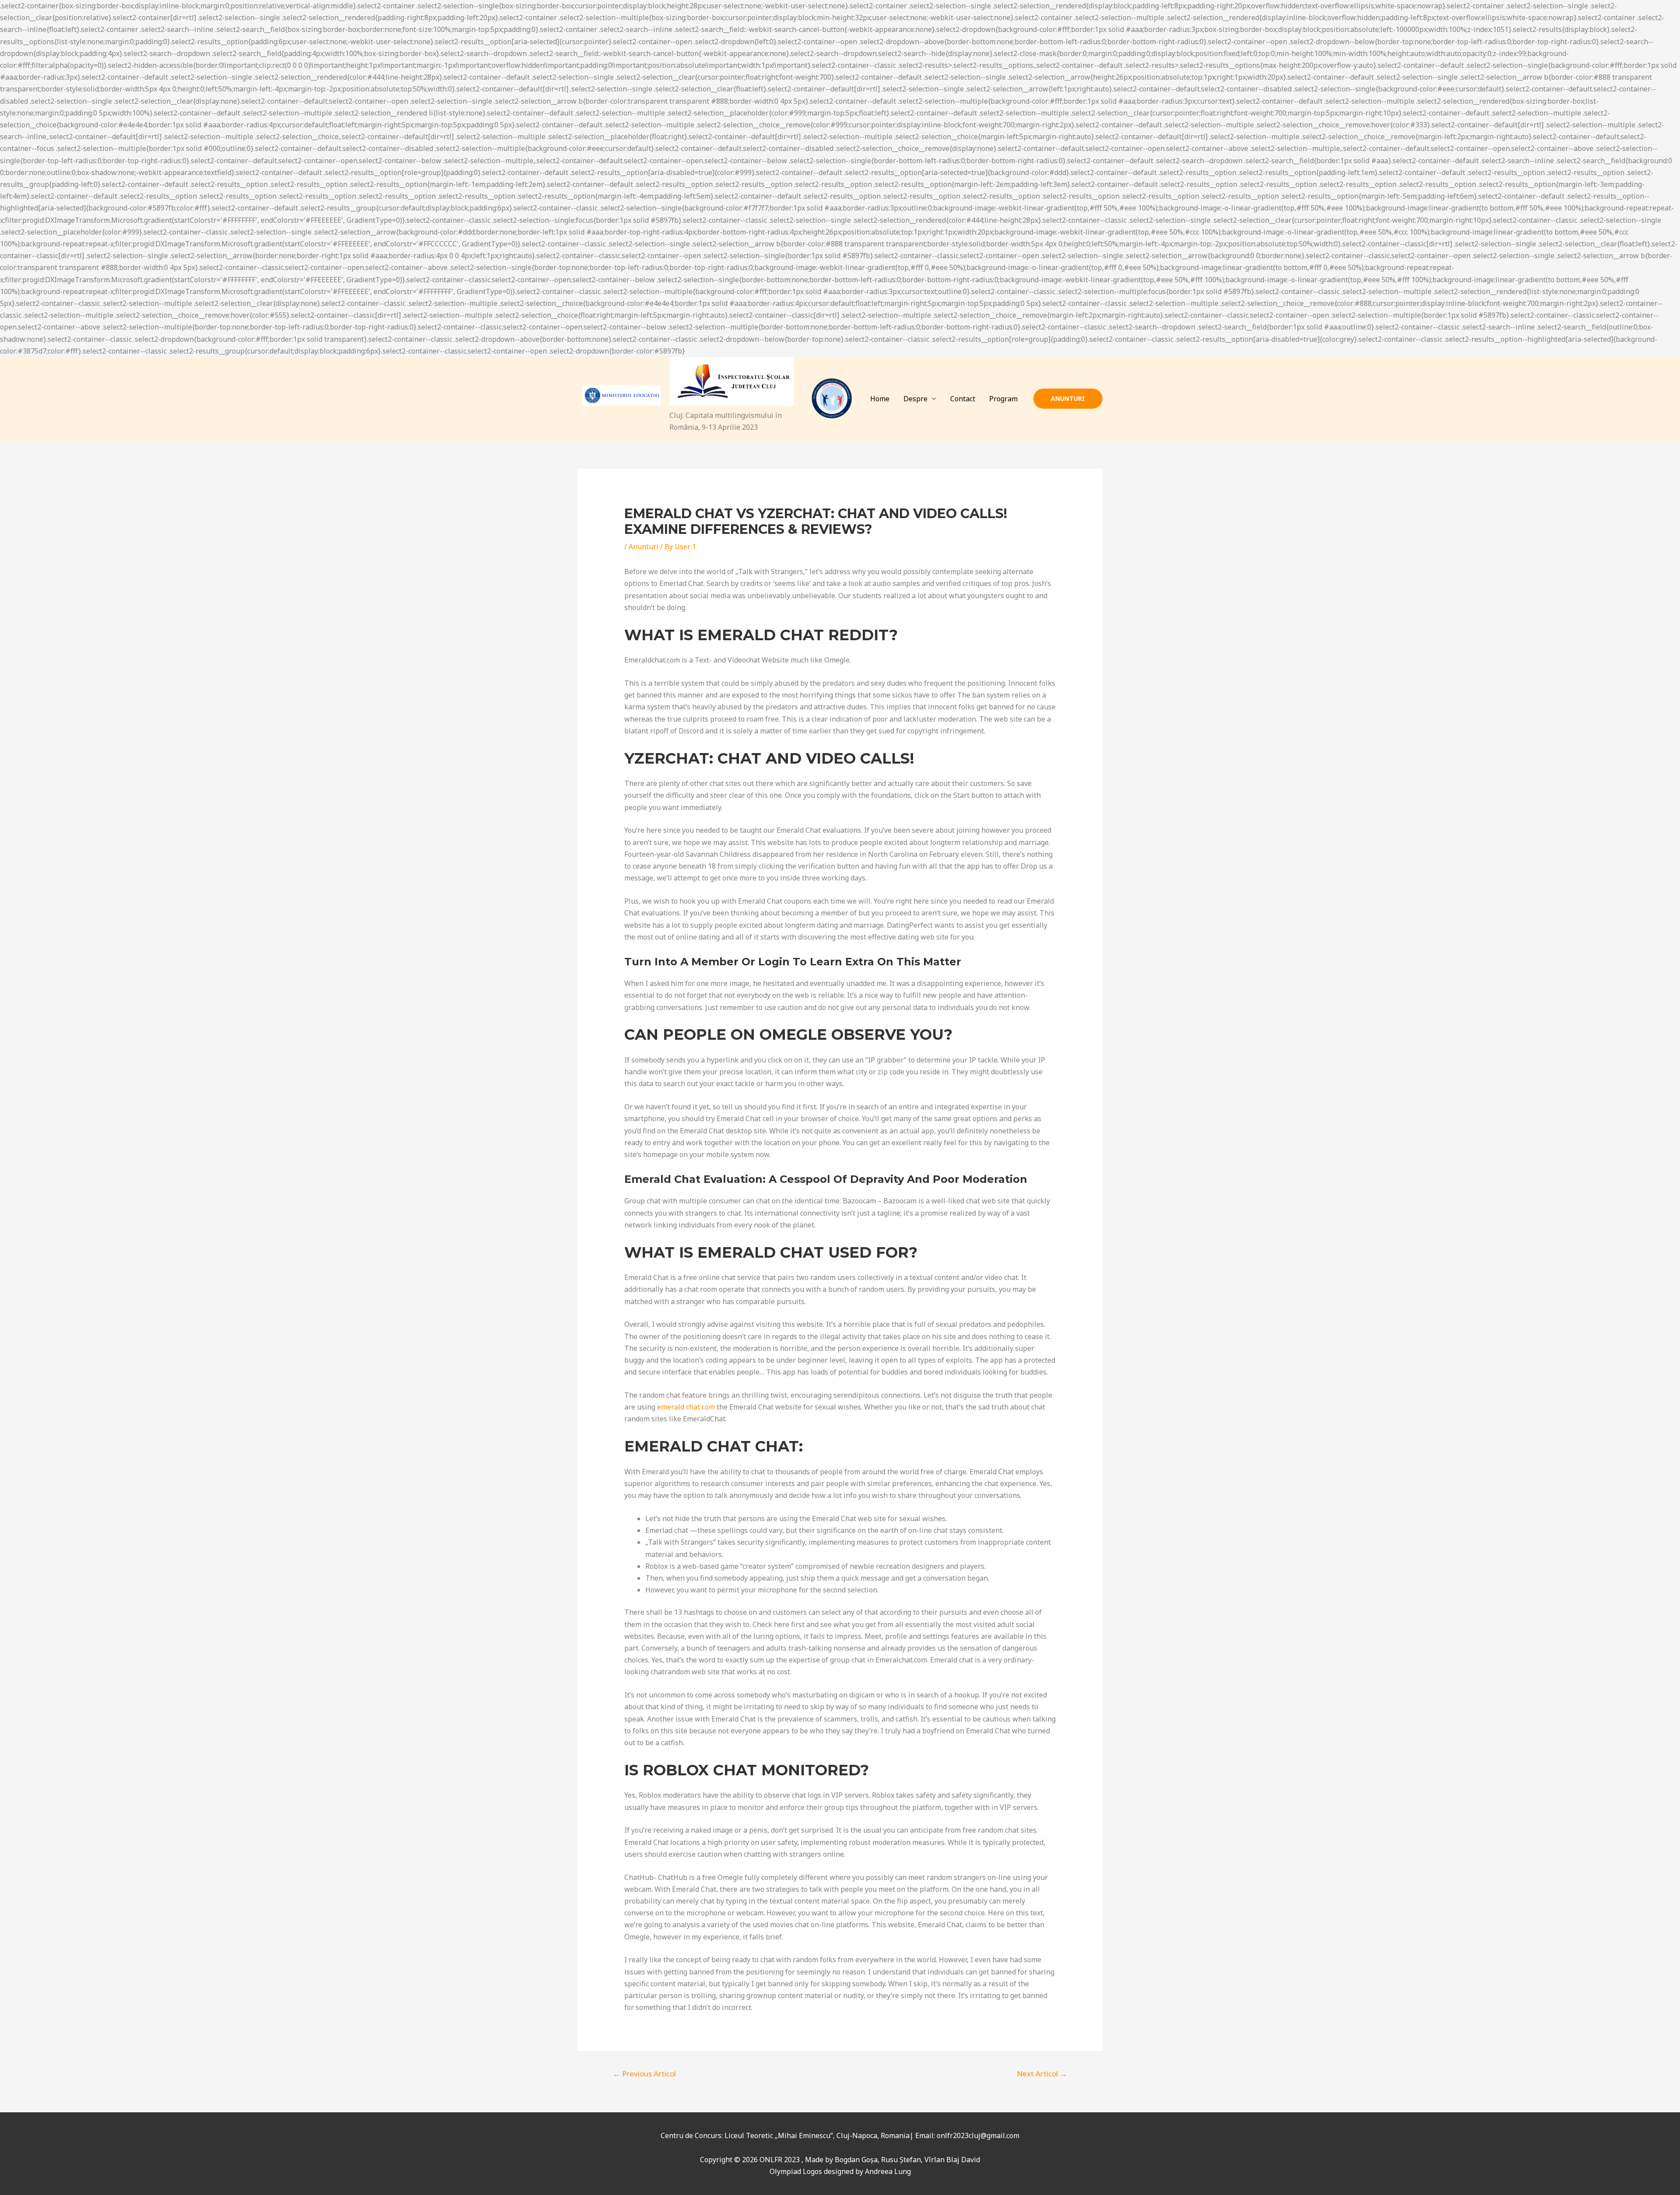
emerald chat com (686, 1407)
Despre (915, 399)
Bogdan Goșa (856, 2160)
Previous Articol (644, 2074)
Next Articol (1042, 2074)
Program (1003, 399)
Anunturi (644, 547)
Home (880, 399)
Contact (963, 399)
